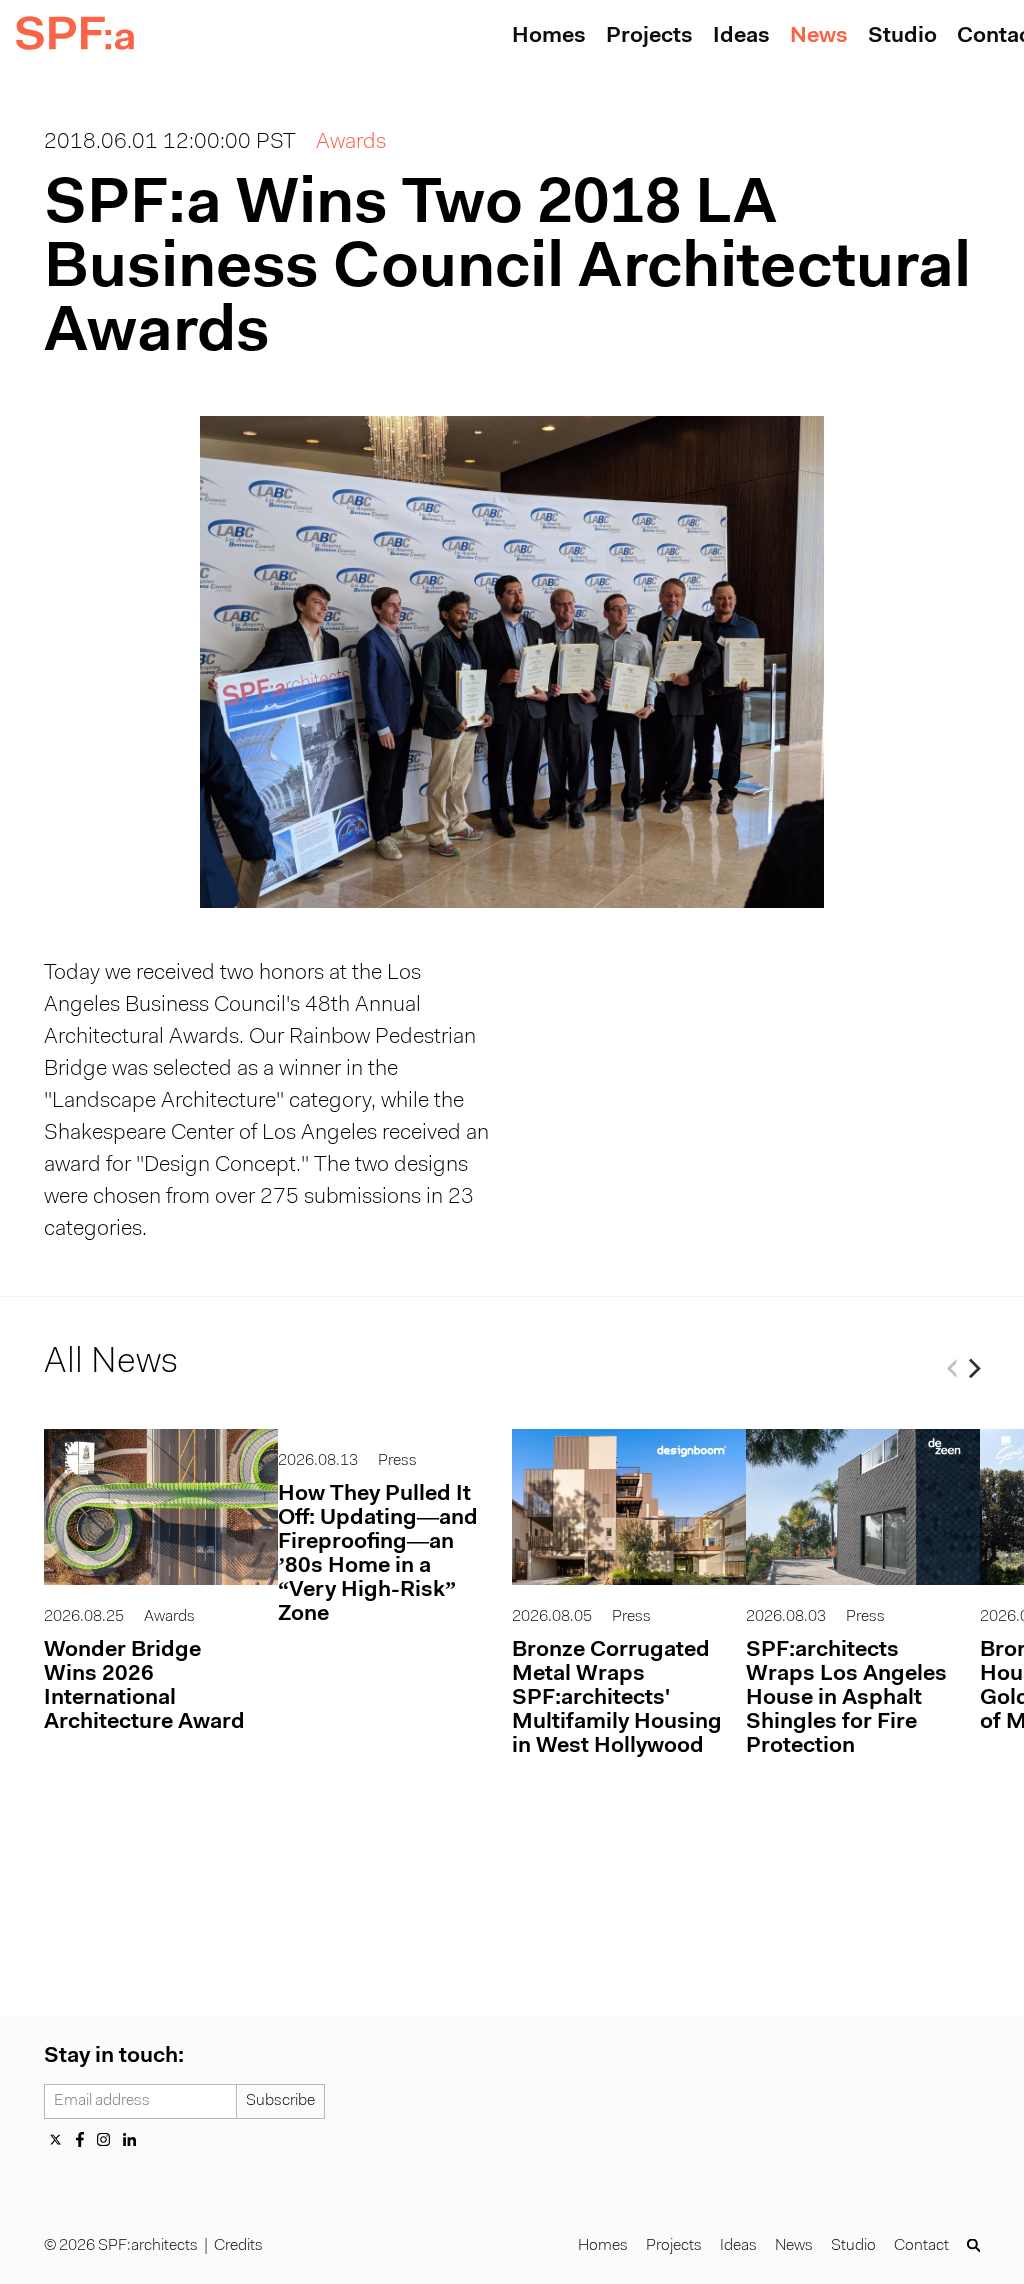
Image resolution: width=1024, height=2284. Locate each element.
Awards (351, 143)
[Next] (972, 1368)
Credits (238, 2246)
